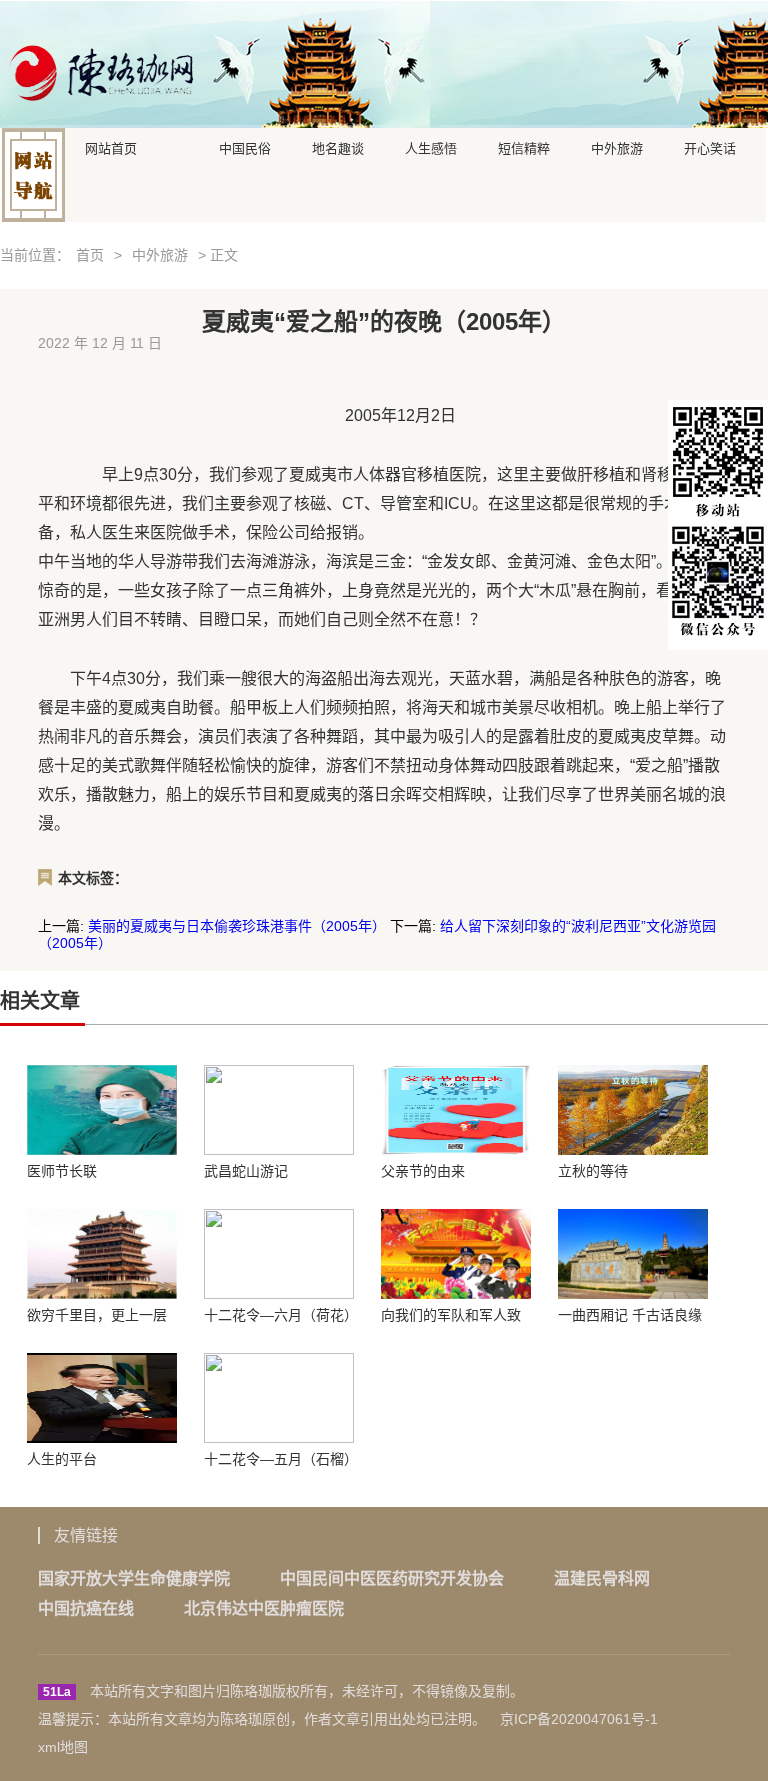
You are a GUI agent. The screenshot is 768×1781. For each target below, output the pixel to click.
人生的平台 (62, 1459)
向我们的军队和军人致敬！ (451, 1315)
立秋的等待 (593, 1171)
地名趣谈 (338, 147)
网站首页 (111, 147)
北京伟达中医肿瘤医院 (264, 1608)
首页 (90, 255)
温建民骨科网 (602, 1578)
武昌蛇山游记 (246, 1171)
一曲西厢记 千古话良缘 (630, 1315)
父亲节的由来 (423, 1171)
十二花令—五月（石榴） (279, 1459)
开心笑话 (710, 147)
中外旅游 (617, 147)
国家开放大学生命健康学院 (134, 1578)
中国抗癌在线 (86, 1608)
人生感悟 (431, 147)
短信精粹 (524, 147)
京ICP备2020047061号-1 (579, 1719)
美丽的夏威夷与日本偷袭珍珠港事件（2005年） (237, 926)
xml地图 (63, 1747)
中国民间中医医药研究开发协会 (392, 1578)
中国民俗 (245, 147)
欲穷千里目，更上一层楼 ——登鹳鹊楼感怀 (97, 1315)
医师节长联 (62, 1171)
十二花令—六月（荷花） (279, 1315)
